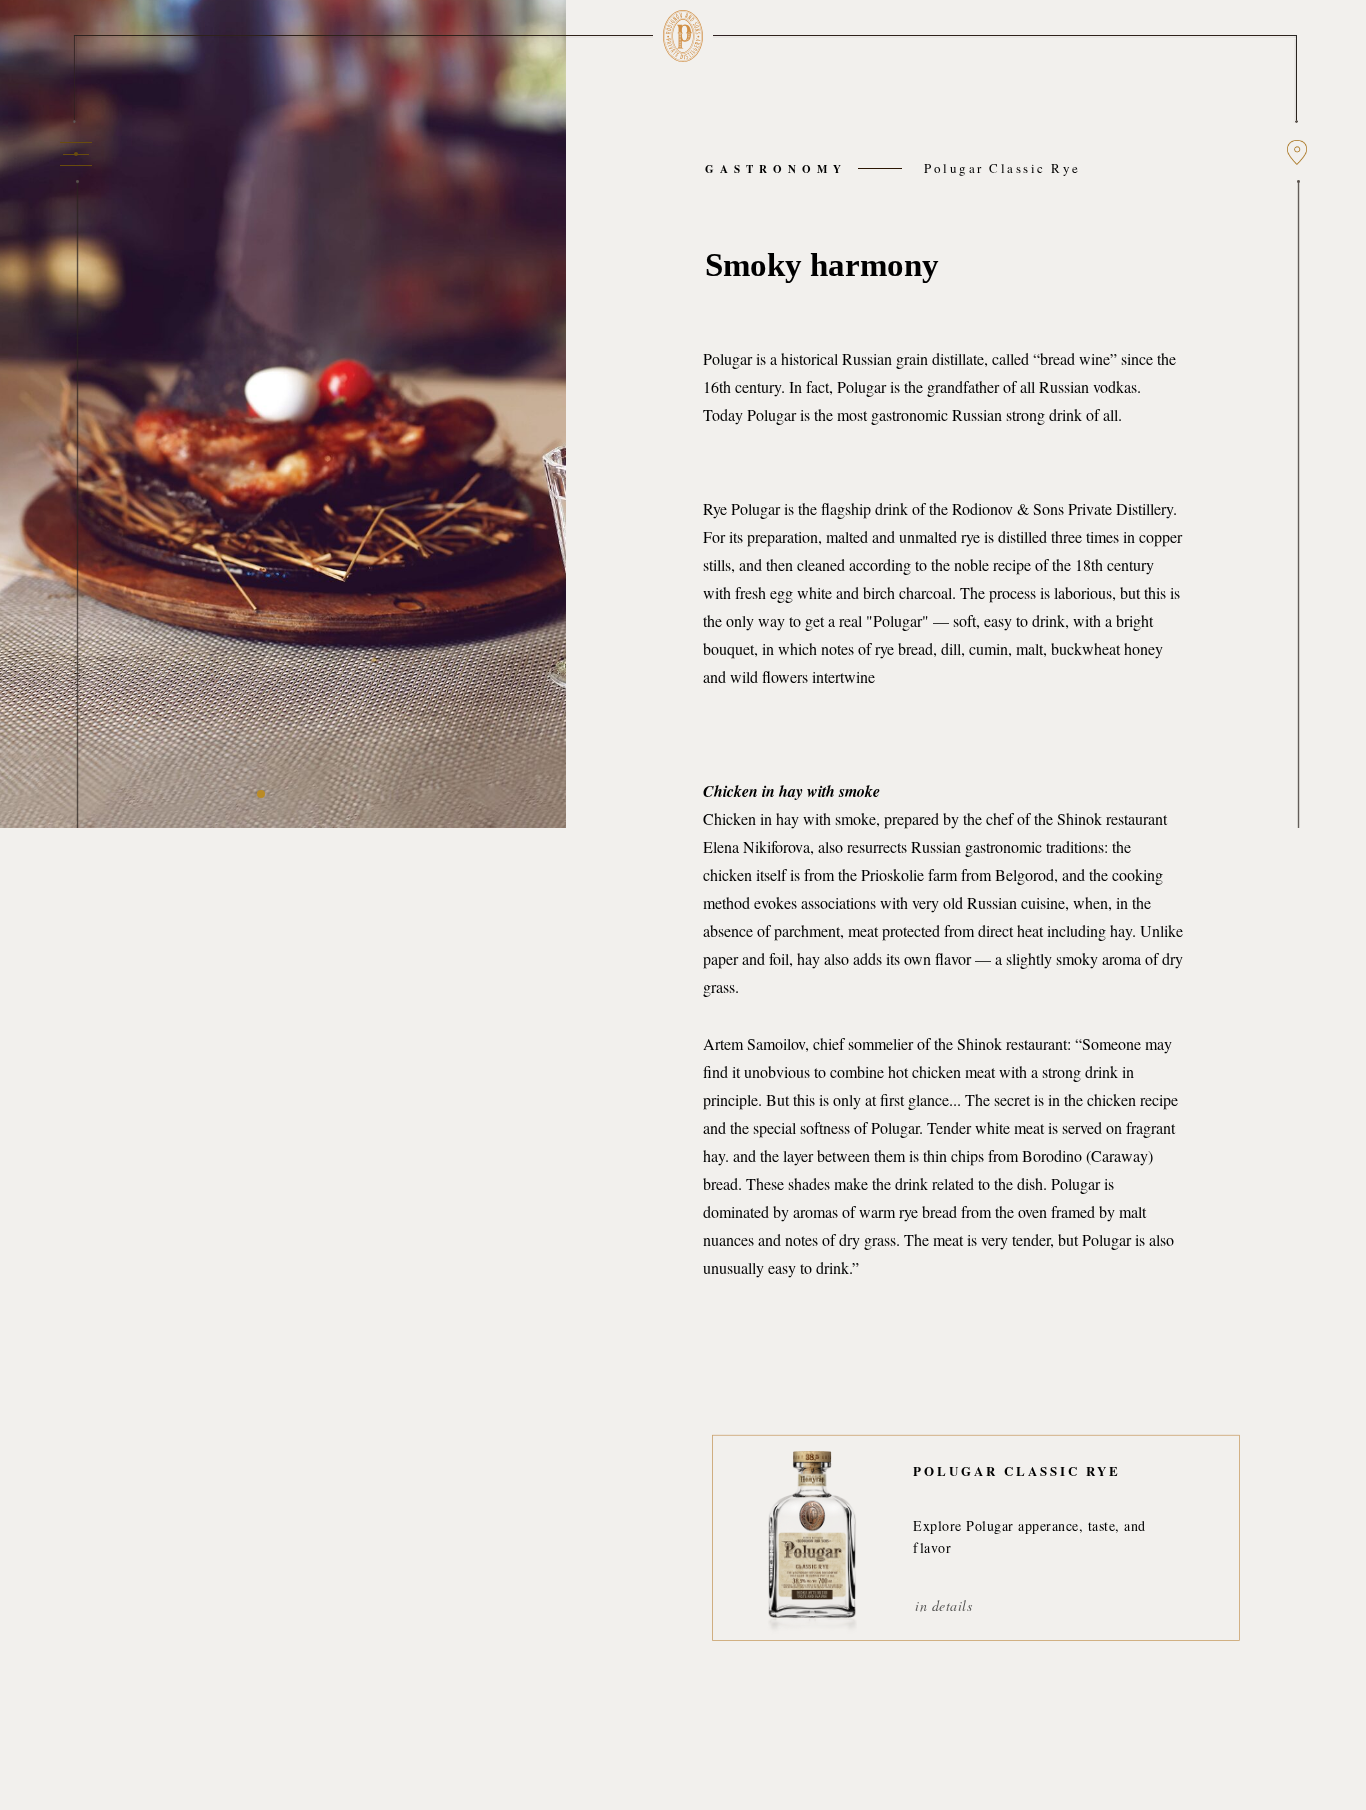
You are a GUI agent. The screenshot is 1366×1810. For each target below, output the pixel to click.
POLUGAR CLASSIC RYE (1017, 1470)
